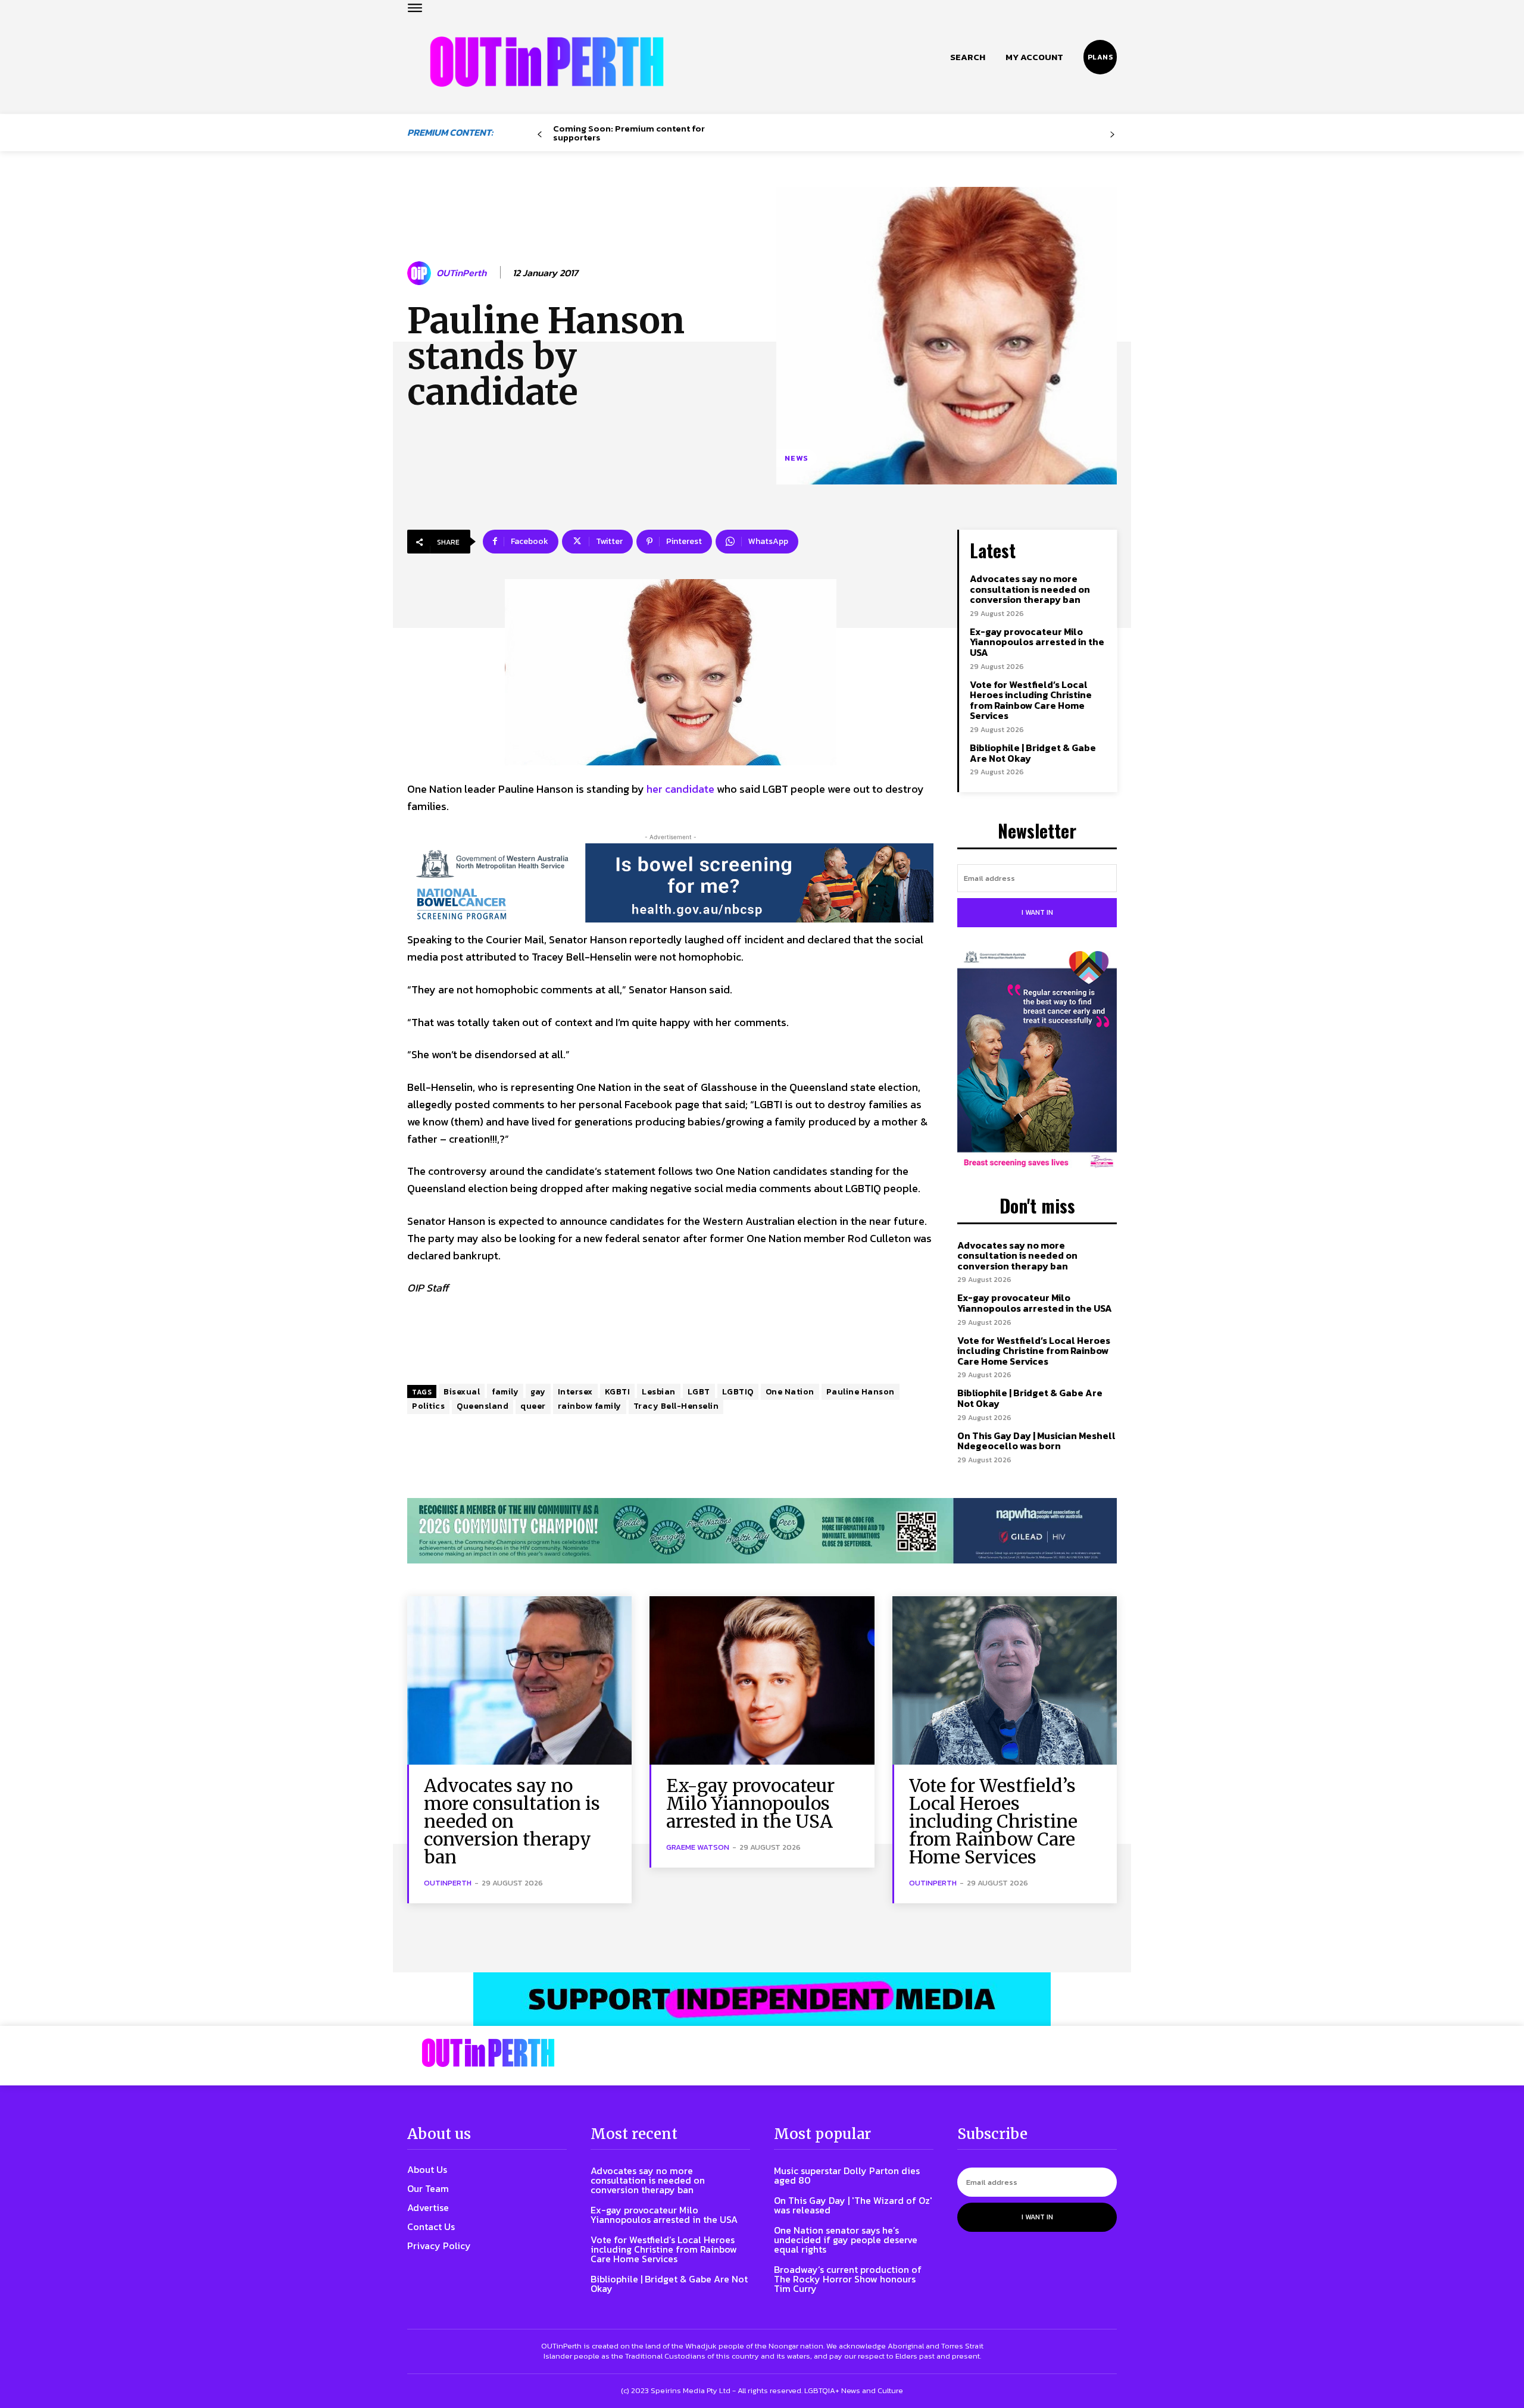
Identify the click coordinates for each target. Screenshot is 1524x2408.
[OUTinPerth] (421, 273)
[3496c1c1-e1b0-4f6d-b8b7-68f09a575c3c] (762, 1531)
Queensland (483, 1406)
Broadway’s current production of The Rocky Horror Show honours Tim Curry (848, 2279)
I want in (1037, 912)
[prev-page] (540, 135)
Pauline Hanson (861, 1392)
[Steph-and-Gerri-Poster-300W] (1037, 1061)
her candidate (680, 789)
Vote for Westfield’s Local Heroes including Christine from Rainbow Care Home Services (1031, 700)
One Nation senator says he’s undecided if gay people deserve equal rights (846, 2240)
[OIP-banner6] (762, 1999)
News (797, 458)
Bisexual (462, 1392)
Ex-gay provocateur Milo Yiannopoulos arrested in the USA (1037, 642)
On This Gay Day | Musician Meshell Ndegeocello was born (1036, 1441)
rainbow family (590, 1406)
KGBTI (618, 1392)
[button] (968, 57)
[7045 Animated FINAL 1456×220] (670, 883)
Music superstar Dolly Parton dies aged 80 (847, 2175)
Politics (428, 1406)
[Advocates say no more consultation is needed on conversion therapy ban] (519, 1680)
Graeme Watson (698, 1847)
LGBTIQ (738, 1392)
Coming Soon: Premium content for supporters (629, 133)
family (505, 1392)
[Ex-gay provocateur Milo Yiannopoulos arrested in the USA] (762, 1680)
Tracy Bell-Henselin (676, 1406)
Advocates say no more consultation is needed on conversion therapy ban (1030, 589)
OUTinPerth (461, 273)
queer (533, 1406)
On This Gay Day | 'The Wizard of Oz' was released (853, 2205)
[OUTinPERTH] (547, 62)
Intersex (575, 1392)
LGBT (699, 1392)
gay (538, 1392)
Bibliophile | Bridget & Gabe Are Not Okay (1033, 753)
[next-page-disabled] (1112, 135)
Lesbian (659, 1392)
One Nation (790, 1392)
